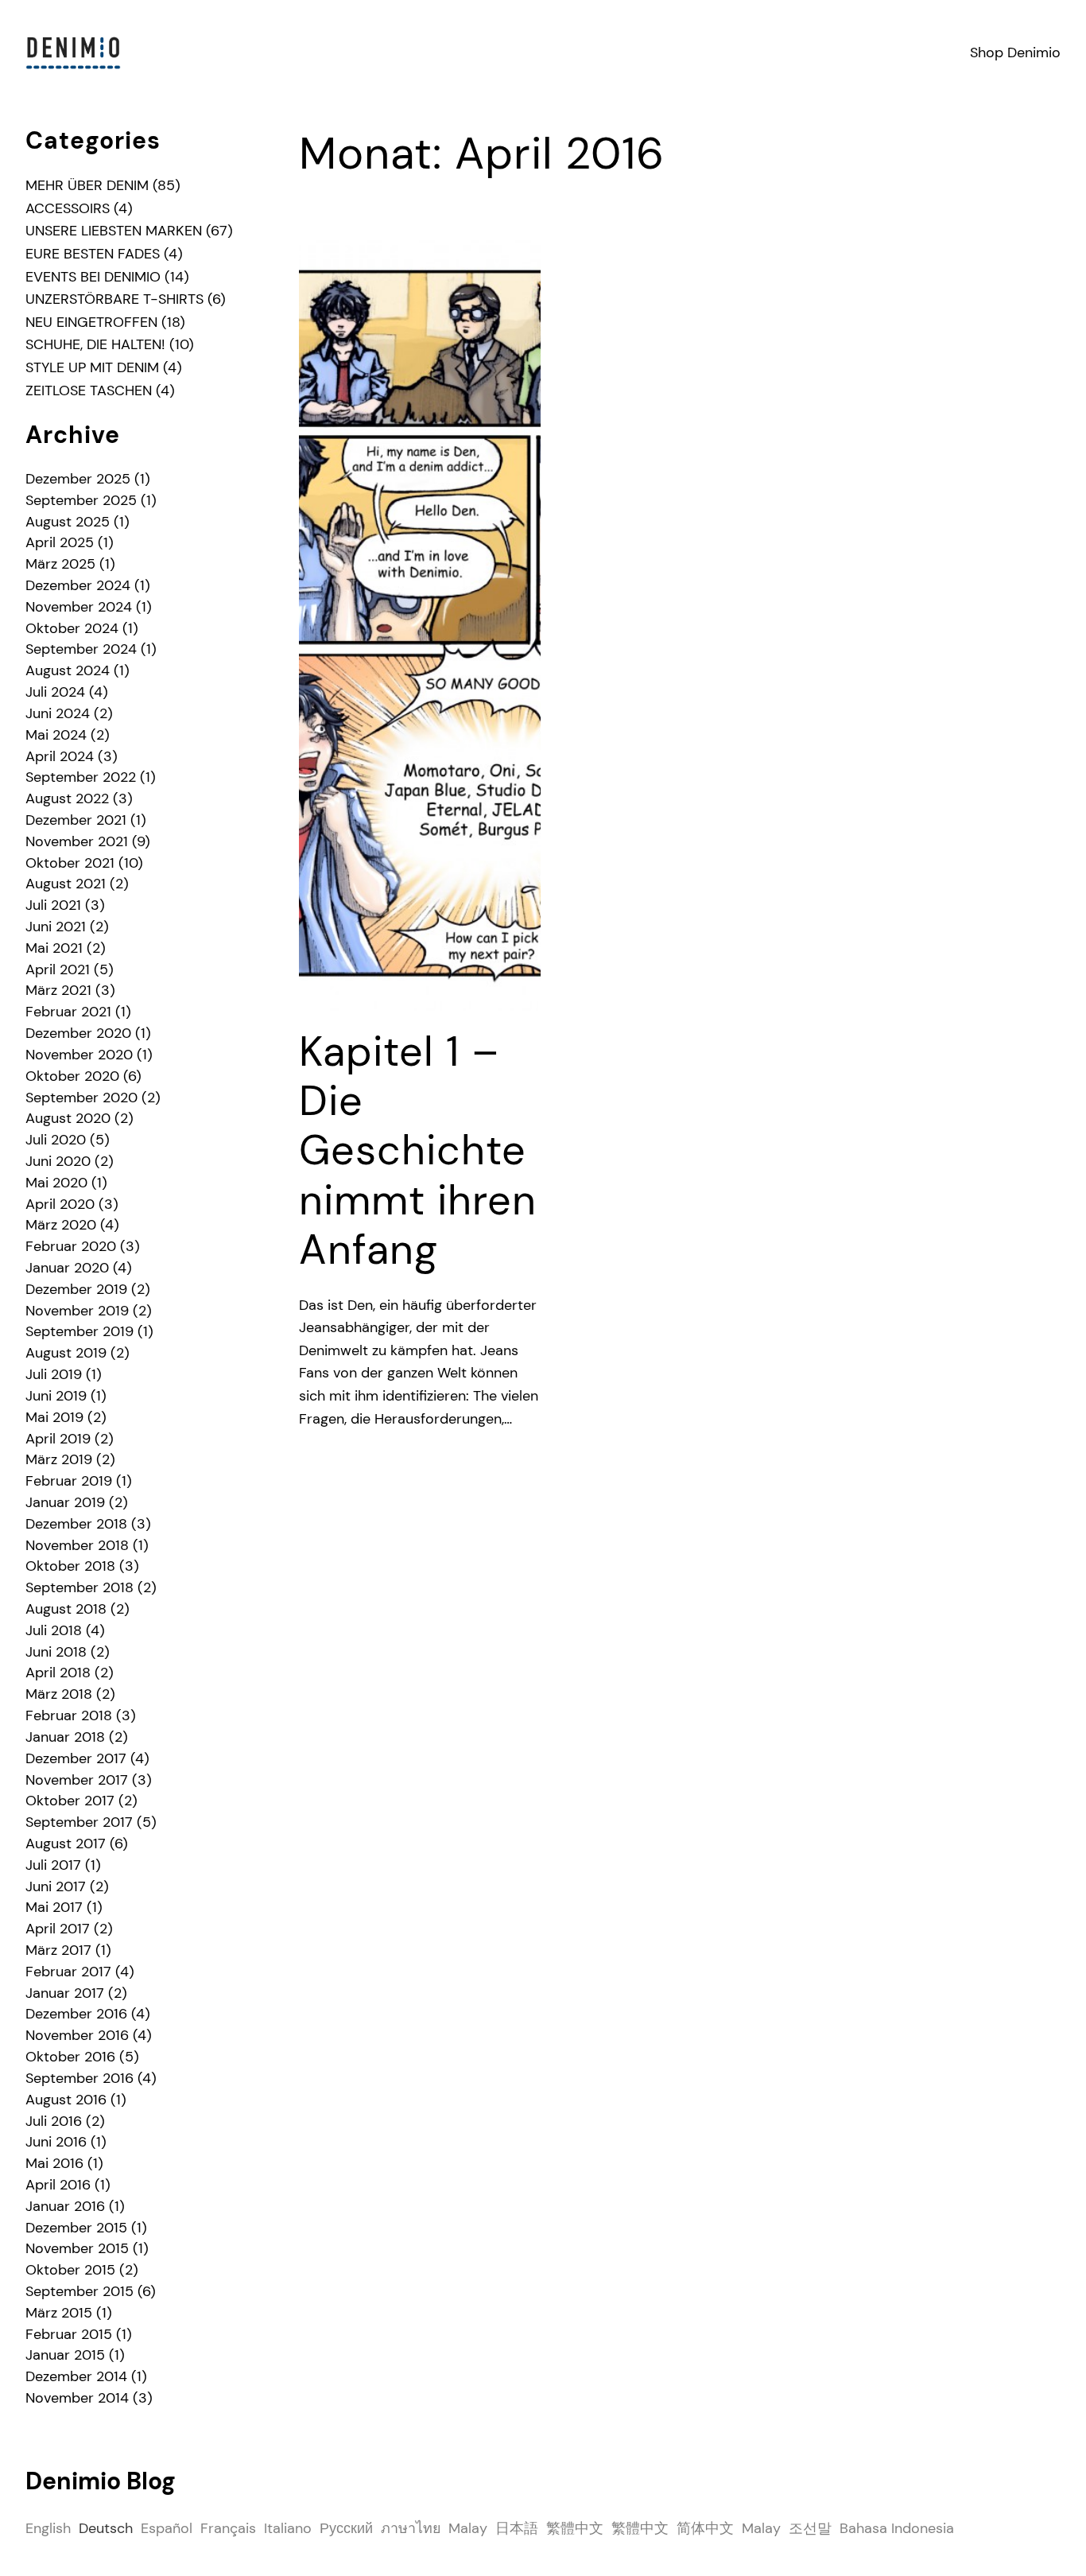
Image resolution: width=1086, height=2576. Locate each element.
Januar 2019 (65, 1502)
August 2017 (66, 1844)
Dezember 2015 (76, 2228)
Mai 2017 (54, 1907)
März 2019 (59, 1459)
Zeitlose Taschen (89, 390)
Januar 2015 (65, 2355)
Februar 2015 (69, 2334)
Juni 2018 (56, 1652)
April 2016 (58, 2185)
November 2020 (79, 1055)
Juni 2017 (56, 1886)
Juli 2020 (56, 1140)
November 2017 (77, 1780)
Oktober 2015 (70, 2270)
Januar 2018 (65, 1737)
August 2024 (68, 670)
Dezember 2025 (78, 479)
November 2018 (77, 1545)
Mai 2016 (54, 2163)
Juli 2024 (55, 692)
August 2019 (66, 1353)
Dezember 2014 (76, 2376)
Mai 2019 (54, 1417)
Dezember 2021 (76, 820)
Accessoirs (68, 208)
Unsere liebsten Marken (114, 231)
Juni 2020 (58, 1161)
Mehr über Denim (87, 185)
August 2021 (66, 884)
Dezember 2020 (78, 1033)
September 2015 (80, 2291)
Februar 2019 (69, 1481)
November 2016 (77, 2035)
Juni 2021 (56, 927)
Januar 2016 (65, 2206)
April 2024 (60, 756)
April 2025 (60, 542)
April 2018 (58, 1673)
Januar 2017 (65, 1993)
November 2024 (79, 607)
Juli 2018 (54, 1630)
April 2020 (60, 1204)
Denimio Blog (101, 2481)
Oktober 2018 (70, 1566)
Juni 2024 (58, 713)
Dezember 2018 (76, 1524)
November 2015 (77, 2248)
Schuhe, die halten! (95, 344)
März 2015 (59, 2313)
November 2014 (77, 2398)
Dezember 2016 (76, 2014)
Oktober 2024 (72, 628)
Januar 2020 (67, 1268)
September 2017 (79, 1822)
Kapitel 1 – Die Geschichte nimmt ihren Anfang (418, 1151)
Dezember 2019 (76, 1289)
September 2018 (80, 1587)
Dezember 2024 (78, 585)
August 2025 (68, 522)
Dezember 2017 (76, 1758)
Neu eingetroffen (91, 322)
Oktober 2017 (70, 1801)
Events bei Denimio (93, 277)
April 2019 (58, 1439)
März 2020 (61, 1225)
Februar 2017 (68, 1972)
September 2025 (81, 500)
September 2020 (81, 1098)
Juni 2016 (56, 2142)
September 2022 (81, 777)
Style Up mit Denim (92, 367)
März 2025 (60, 564)
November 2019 (77, 1311)
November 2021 (77, 841)
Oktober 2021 (70, 863)
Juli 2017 (53, 1865)
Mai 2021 (54, 948)
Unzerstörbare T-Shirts (114, 299)
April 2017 (58, 1929)
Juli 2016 (54, 2121)
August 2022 (67, 798)
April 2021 (58, 969)
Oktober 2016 (70, 2057)
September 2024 (81, 649)
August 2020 (68, 1118)
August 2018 (66, 1609)
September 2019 (80, 1331)
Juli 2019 (54, 1374)
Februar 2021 (68, 1012)
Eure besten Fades (93, 254)
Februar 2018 (69, 1715)
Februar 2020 (71, 1246)
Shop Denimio (1015, 52)
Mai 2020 (56, 1183)
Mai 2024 (56, 735)
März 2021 (58, 990)
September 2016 (80, 2078)
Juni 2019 (56, 1396)
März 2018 (59, 1694)
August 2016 (66, 2100)
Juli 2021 (53, 905)
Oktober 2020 (72, 1076)
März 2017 (58, 1950)
